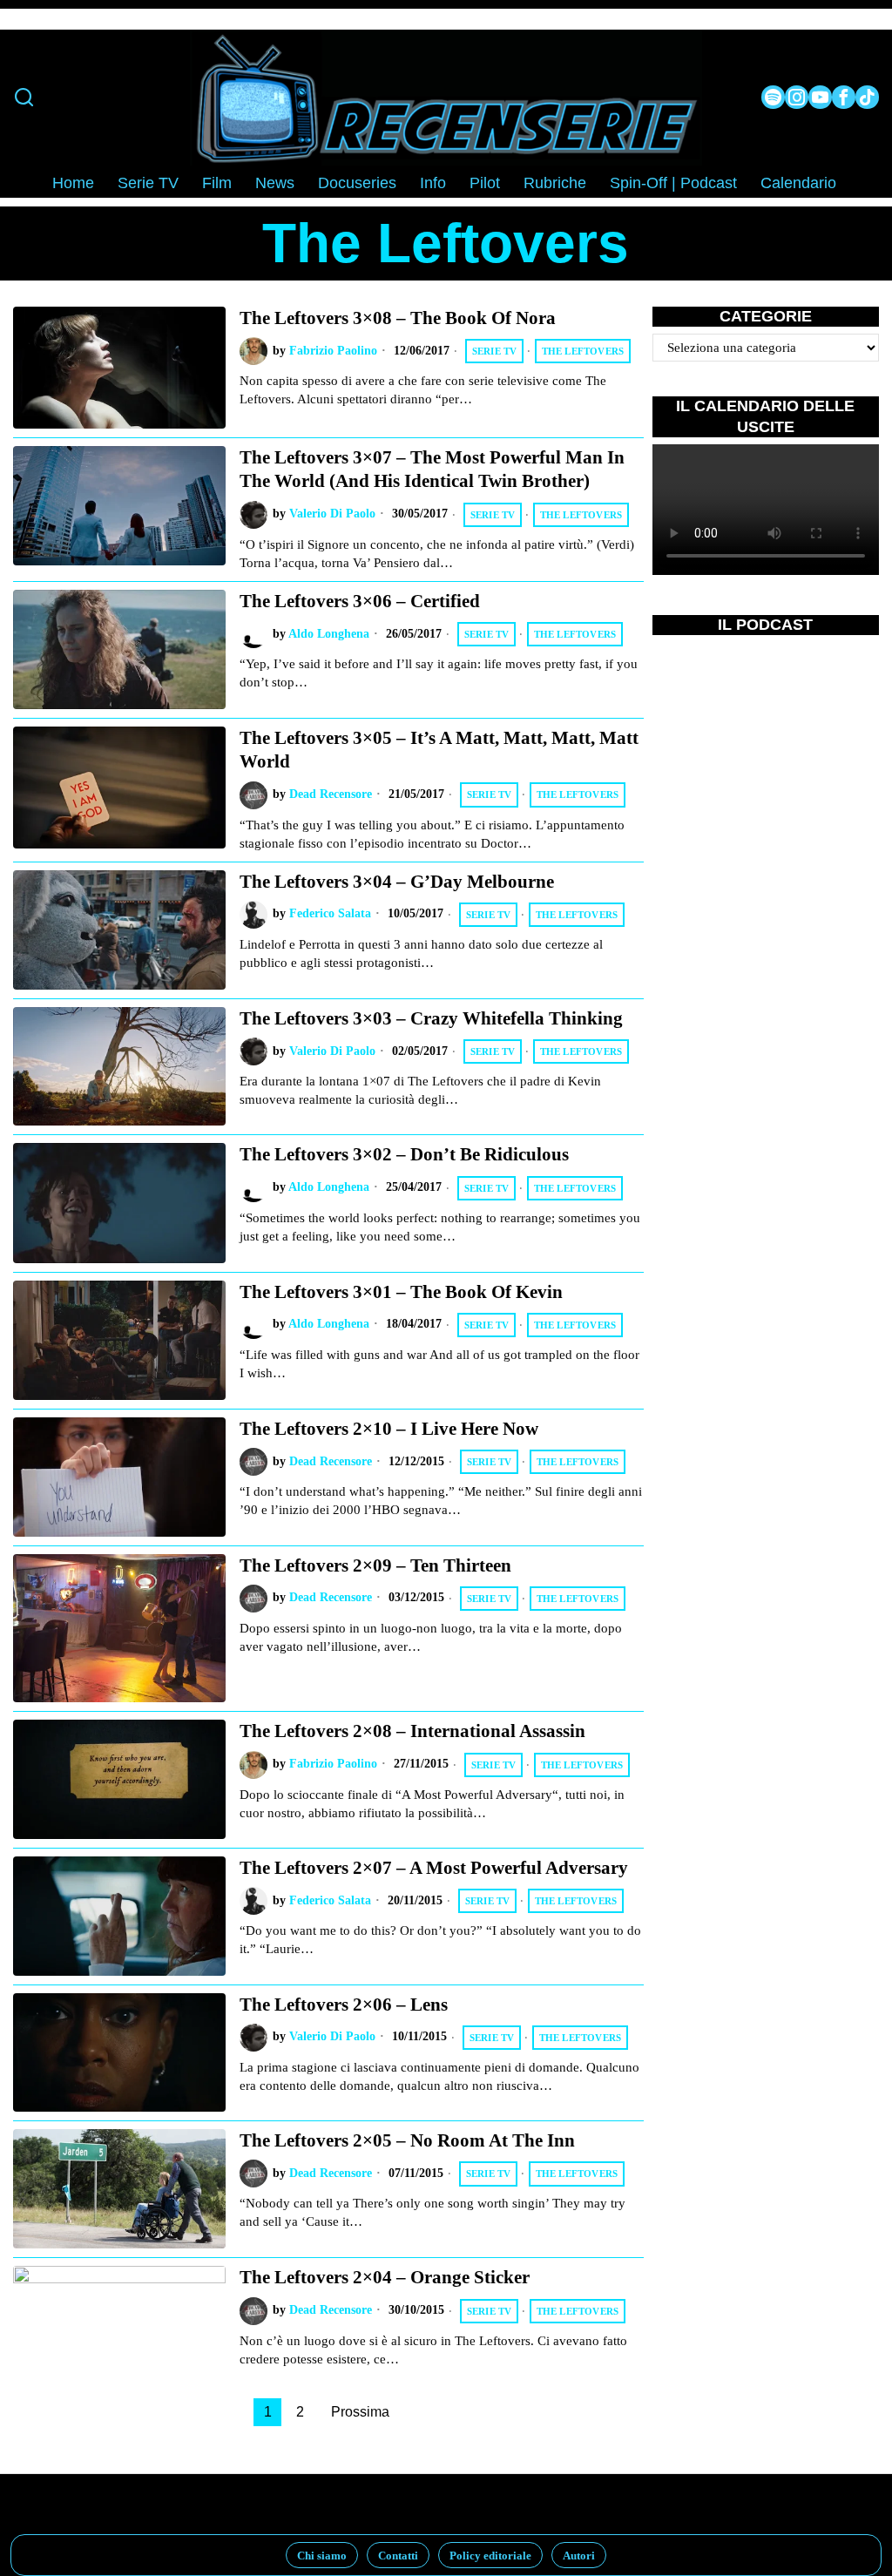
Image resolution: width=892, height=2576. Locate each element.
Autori (579, 2556)
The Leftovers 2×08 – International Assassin (412, 1731)
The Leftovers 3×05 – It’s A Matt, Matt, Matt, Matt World (439, 750)
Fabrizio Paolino (333, 351)
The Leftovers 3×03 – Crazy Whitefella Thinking (431, 1018)
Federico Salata (330, 913)
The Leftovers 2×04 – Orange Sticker (385, 2277)
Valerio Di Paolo (332, 514)
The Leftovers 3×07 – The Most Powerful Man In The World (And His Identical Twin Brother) (432, 469)
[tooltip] (773, 97)
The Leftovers (583, 351)
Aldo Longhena (329, 634)
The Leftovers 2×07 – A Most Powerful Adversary (434, 1868)
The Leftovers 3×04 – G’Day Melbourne (397, 882)
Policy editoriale (490, 2556)
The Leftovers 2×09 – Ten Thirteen (375, 1565)
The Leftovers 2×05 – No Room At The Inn (407, 2140)
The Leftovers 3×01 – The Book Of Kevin (401, 1292)
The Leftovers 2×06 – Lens (344, 2005)
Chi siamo (322, 2556)
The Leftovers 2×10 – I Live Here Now (389, 1429)
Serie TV (495, 351)
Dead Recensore (331, 794)
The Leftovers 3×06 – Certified (360, 601)
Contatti (398, 2556)
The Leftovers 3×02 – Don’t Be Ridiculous (404, 1154)
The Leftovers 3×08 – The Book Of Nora (398, 318)
